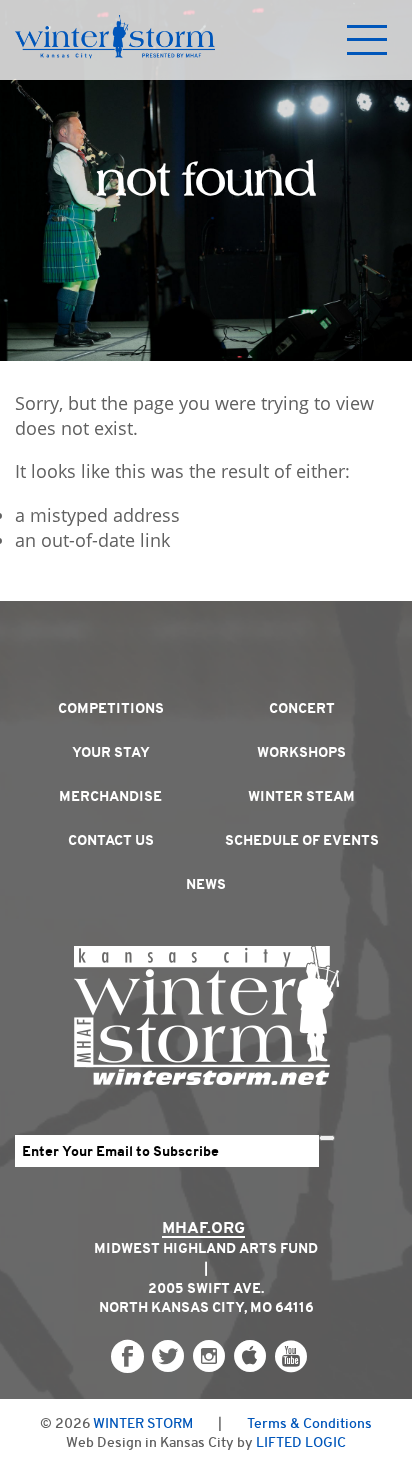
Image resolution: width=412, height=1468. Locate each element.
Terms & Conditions (309, 1423)
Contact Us (111, 840)
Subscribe (327, 1138)
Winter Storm (143, 1423)
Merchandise (110, 796)
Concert (302, 708)
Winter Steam (301, 796)
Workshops (301, 752)
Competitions (111, 708)
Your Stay (111, 752)
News (206, 884)
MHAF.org (203, 1227)
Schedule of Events (302, 840)
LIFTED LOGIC (301, 1442)
